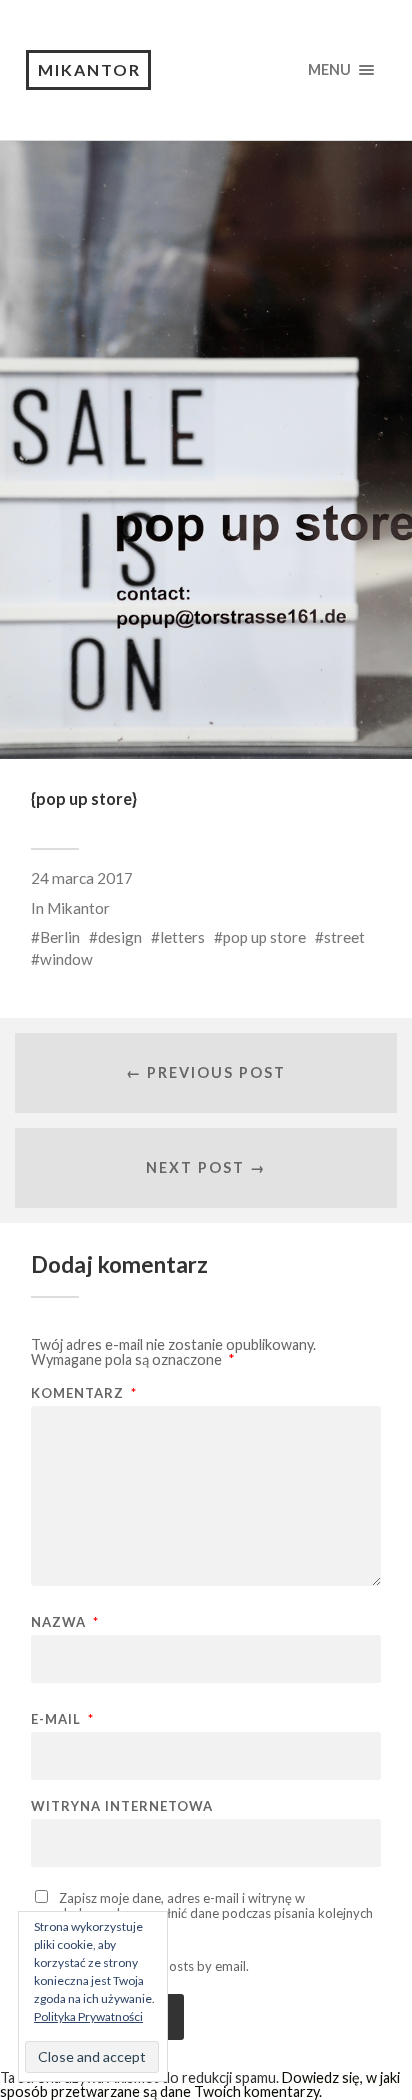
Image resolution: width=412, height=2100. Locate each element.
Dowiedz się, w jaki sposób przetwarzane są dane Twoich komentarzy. (200, 2084)
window (66, 959)
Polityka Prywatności (88, 2016)
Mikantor (89, 69)
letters (182, 937)
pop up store (264, 937)
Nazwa (65, 1622)
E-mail (62, 1719)
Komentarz (84, 1393)
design (120, 937)
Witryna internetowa (122, 1806)
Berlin (60, 937)
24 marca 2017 (82, 878)
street (344, 937)
